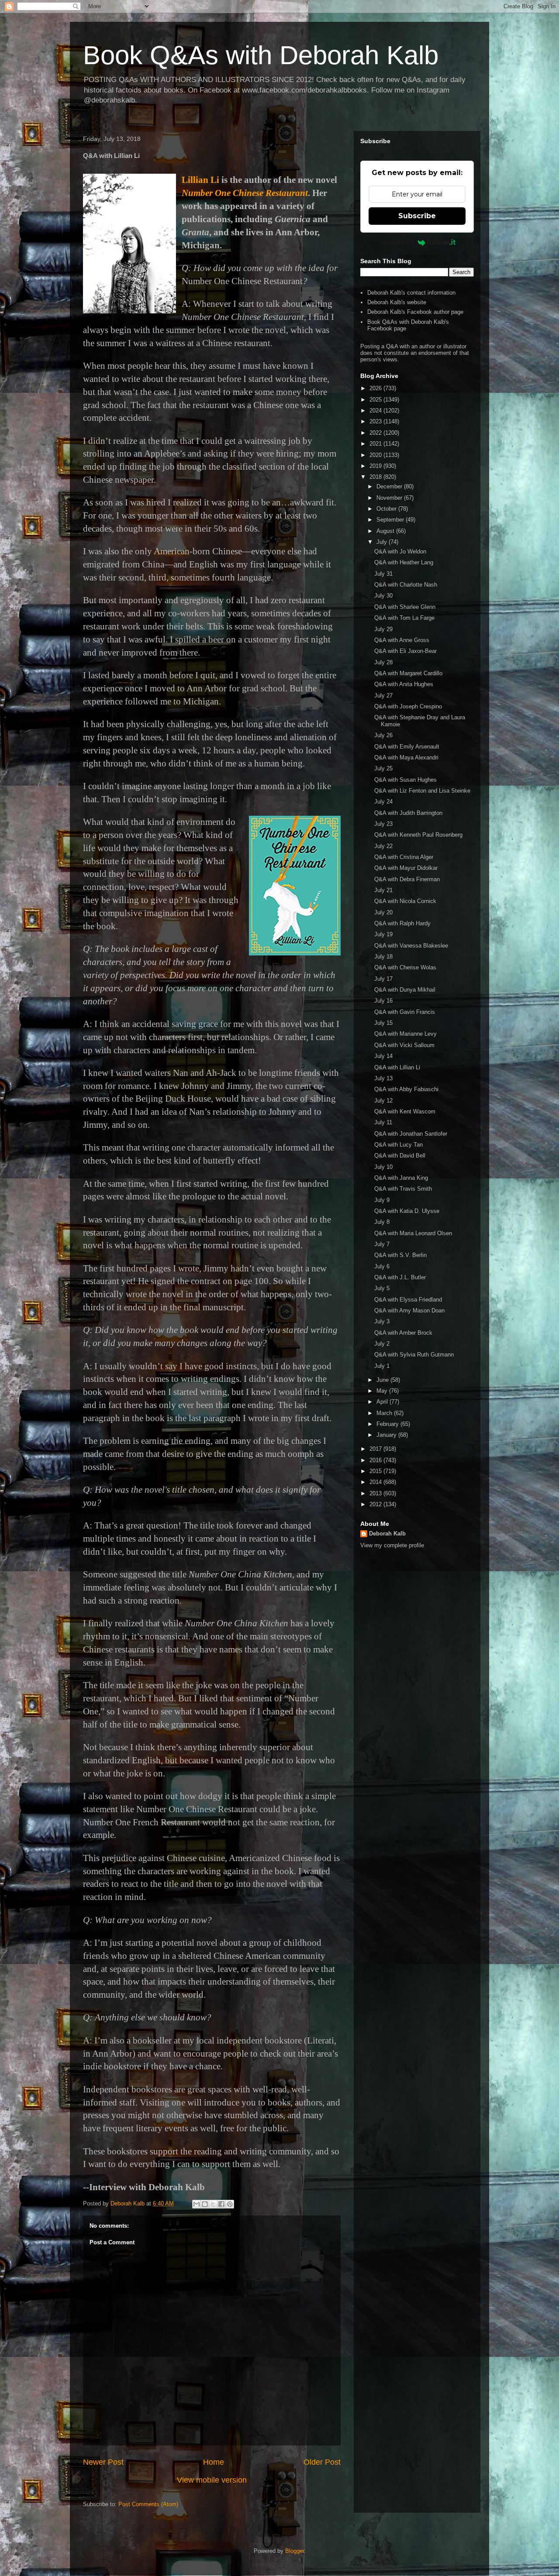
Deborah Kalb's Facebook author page (415, 312)
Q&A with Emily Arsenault (407, 747)
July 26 (383, 735)
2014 (376, 1482)
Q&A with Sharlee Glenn (405, 607)
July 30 (383, 596)
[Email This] (197, 2204)
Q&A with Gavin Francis (405, 1012)
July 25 (383, 768)
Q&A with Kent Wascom (405, 1111)
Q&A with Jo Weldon (400, 551)
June (383, 1380)
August (386, 531)
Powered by (396, 242)
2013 (376, 1493)
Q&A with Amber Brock (403, 1333)
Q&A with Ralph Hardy (402, 923)
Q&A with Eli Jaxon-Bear (405, 651)
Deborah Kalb (387, 1534)
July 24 (383, 802)
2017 (376, 1449)
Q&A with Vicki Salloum (404, 1045)
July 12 (383, 1101)
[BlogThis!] (205, 2204)
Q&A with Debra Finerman (407, 879)
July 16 (383, 1001)
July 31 (383, 574)
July (383, 542)
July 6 (382, 1266)
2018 (376, 477)
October (387, 509)
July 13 (383, 1078)
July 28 (383, 662)
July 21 (383, 890)
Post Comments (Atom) (148, 2504)
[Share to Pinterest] (230, 2204)
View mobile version (212, 2480)
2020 (376, 455)
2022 (376, 433)
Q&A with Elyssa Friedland (408, 1300)
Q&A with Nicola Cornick (405, 901)
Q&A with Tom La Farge (404, 618)
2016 (376, 1460)
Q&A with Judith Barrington (408, 813)
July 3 (382, 1321)
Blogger (295, 2551)
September (391, 520)
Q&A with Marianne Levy (405, 1034)
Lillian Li (200, 180)
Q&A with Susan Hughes (405, 780)
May (383, 1391)
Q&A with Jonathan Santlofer (411, 1134)
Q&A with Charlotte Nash (406, 585)
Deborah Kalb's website (397, 302)
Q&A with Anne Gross (402, 640)
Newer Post (103, 2462)
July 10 (383, 1167)
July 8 (382, 1222)
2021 (376, 444)
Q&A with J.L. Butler (400, 1277)
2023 (376, 421)
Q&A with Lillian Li (397, 1067)
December (390, 486)
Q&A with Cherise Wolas (405, 967)
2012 (376, 1504)
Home (214, 2462)
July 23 (383, 824)
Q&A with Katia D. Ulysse (407, 1211)
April (383, 1402)
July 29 (383, 629)
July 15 (383, 1023)
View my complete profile (392, 1545)
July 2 (382, 1344)
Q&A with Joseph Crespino (408, 706)
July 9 (382, 1200)
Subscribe (417, 216)
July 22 (383, 846)
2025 (376, 400)
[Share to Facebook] (221, 2204)
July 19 (383, 934)
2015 (376, 1471)
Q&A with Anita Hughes (404, 684)
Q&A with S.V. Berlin (400, 1255)
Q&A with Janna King (401, 1178)
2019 (376, 466)
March (385, 1413)
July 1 (382, 1366)
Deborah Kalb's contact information (411, 293)
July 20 (383, 912)
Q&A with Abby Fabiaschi (406, 1089)
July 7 (382, 1244)
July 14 (383, 1056)
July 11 (383, 1122)
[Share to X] (213, 2204)
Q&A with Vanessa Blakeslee (411, 946)
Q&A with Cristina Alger (404, 857)
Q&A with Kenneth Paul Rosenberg (418, 835)
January (387, 1435)
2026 (376, 388)
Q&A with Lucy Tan (399, 1145)
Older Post (322, 2462)
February (388, 1424)
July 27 (383, 696)
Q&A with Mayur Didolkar (406, 868)
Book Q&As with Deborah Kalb (261, 55)
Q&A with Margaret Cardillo (408, 673)
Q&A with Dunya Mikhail (405, 990)
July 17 (383, 979)
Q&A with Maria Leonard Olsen (413, 1233)
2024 (376, 410)
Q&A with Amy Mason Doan (409, 1310)
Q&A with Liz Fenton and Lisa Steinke (422, 791)
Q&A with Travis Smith (403, 1189)
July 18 (383, 957)
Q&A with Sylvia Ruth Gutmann (414, 1355)
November (390, 498)
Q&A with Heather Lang (404, 562)
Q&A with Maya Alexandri (406, 757)
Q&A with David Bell (400, 1156)
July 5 (382, 1288)
